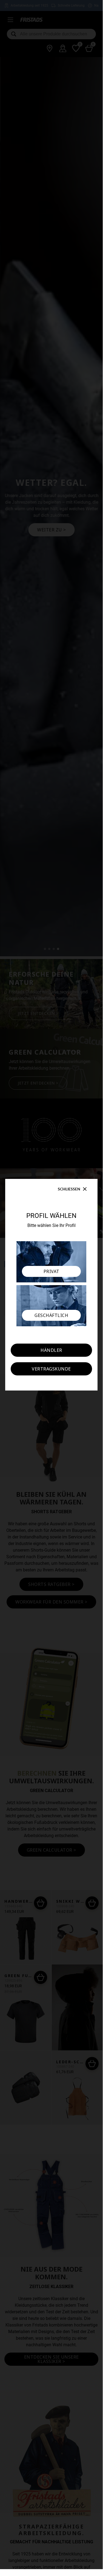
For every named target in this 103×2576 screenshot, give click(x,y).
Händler (51, 1350)
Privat (51, 1271)
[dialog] (51, 1285)
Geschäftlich (51, 1315)
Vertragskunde (51, 1369)
